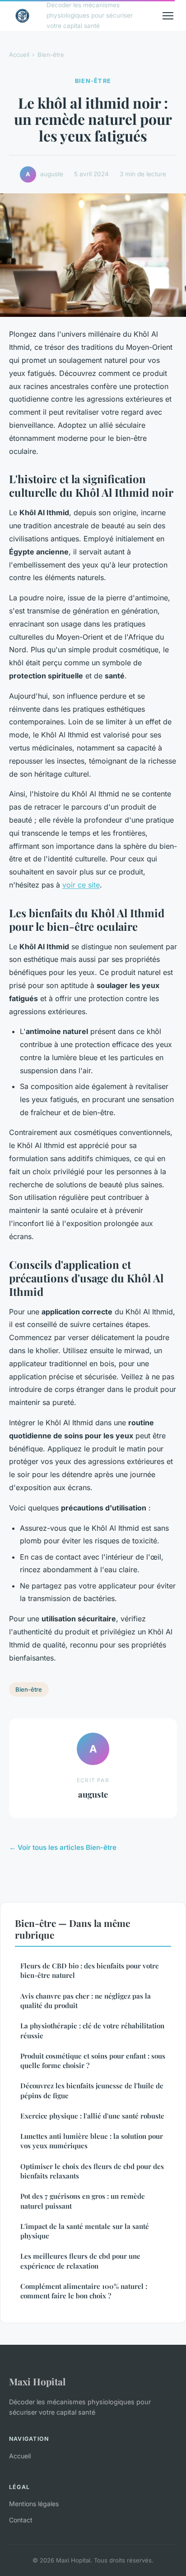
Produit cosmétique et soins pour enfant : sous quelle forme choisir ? (93, 2061)
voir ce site (81, 885)
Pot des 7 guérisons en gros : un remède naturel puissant (83, 2201)
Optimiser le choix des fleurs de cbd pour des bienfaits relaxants (92, 2171)
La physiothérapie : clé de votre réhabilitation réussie (92, 2030)
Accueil (19, 55)
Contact (21, 2520)
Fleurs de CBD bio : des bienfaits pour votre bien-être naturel (90, 1970)
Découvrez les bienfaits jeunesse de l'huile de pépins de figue (92, 2090)
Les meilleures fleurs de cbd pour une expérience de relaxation (80, 2261)
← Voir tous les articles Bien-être (63, 1847)
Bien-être (51, 55)
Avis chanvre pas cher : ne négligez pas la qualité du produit (86, 2001)
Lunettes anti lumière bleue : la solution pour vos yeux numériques (92, 2141)
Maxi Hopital (37, 2381)
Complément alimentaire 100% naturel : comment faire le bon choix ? (84, 2291)
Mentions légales (34, 2504)
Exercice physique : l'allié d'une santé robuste (92, 2116)
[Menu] (168, 16)
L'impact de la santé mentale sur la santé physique (85, 2231)
